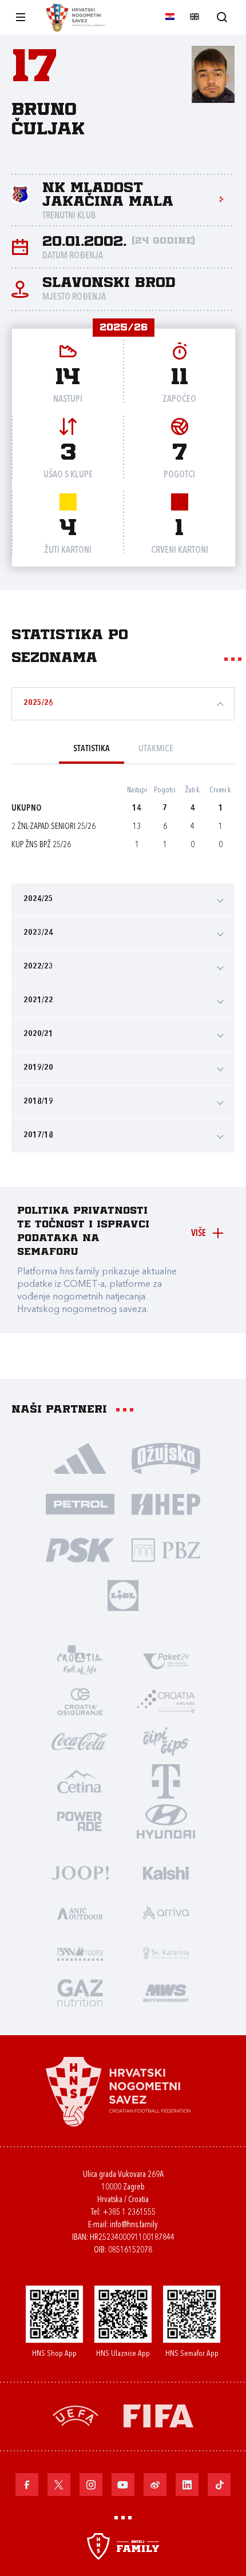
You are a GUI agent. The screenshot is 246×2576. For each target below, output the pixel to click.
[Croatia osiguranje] (80, 1701)
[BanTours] (80, 1952)
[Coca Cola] (80, 1741)
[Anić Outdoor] (80, 1912)
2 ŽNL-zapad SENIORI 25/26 (53, 827)
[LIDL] (123, 1595)
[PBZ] (166, 1549)
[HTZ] (80, 1661)
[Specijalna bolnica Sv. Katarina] (166, 1952)
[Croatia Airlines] (166, 1701)
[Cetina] (80, 1781)
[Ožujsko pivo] (166, 1458)
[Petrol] (80, 1504)
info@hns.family (134, 2225)
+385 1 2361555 (129, 2213)
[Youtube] (123, 2485)
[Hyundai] (166, 1821)
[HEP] (166, 1504)
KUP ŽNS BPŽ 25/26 (41, 845)
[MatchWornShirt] (166, 1992)
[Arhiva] (222, 17)
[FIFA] (158, 2415)
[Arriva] (166, 1912)
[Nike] (80, 1458)
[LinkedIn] (187, 2485)
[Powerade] (80, 1821)
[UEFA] (76, 2415)
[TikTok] (219, 2485)
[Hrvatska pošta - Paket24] (166, 1661)
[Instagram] (91, 2485)
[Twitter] (59, 2485)
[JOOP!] (80, 1872)
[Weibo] (155, 2485)
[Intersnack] (166, 1741)
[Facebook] (27, 2485)
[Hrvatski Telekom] (166, 1781)
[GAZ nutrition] (80, 1992)
